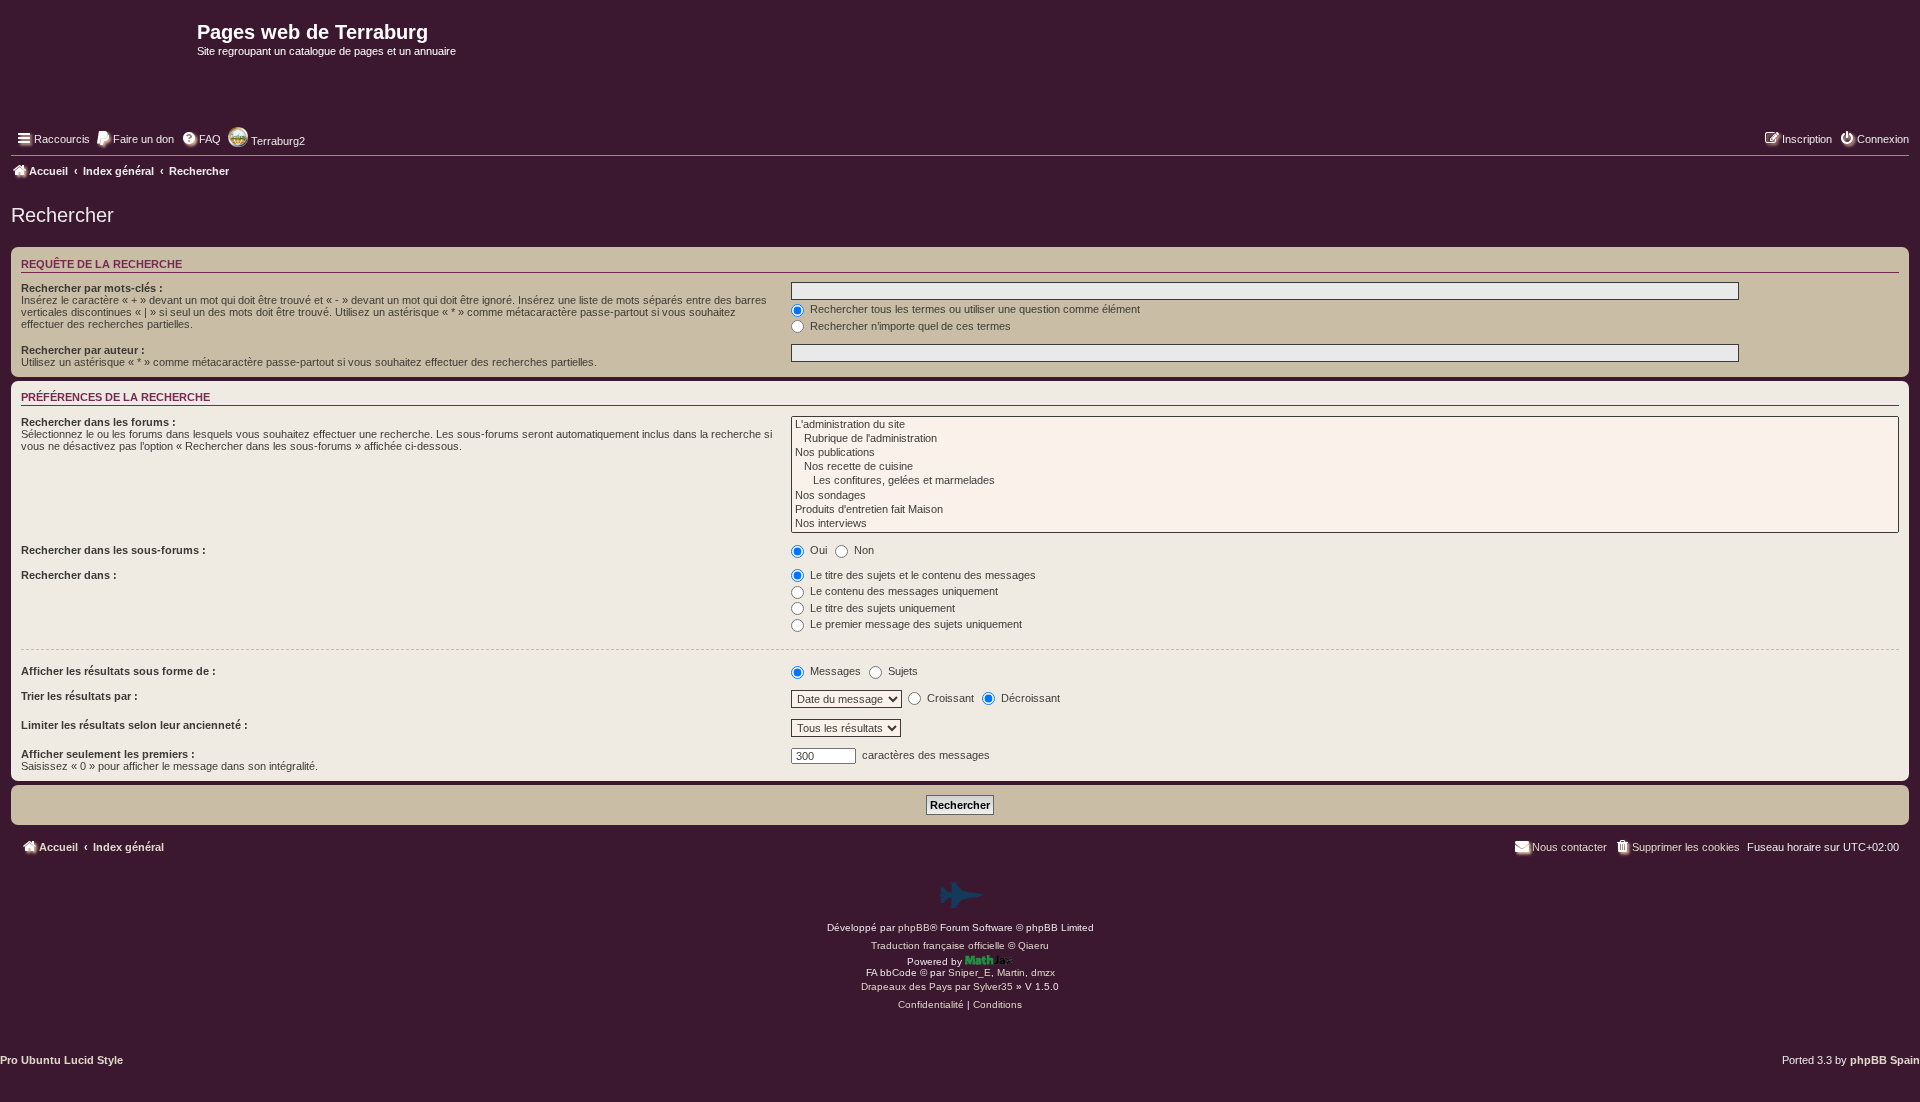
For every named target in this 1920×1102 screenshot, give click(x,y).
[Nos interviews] (1345, 524)
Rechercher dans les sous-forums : (113, 550)
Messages (834, 671)
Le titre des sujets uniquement (881, 608)
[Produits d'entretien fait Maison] (1345, 510)
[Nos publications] (1345, 453)
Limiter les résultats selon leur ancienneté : (134, 725)
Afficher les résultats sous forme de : (118, 671)
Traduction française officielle (938, 945)
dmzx (1043, 972)
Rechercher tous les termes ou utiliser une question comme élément (973, 309)
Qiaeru (1033, 945)
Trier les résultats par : (79, 696)
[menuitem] (134, 139)
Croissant (949, 698)
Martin (1011, 972)
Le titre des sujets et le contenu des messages (921, 575)
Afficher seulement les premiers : (108, 754)
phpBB (914, 927)
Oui (817, 550)
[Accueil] (101, 76)
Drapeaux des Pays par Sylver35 (937, 986)
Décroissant (1029, 698)
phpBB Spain (1885, 1060)
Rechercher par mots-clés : (92, 288)
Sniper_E (969, 972)
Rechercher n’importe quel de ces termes (909, 326)
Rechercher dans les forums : (98, 422)
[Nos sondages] (1345, 496)
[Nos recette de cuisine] (1345, 467)
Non (862, 550)
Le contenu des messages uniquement (902, 591)
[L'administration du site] (1345, 425)
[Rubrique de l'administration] (1345, 439)
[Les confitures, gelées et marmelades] (1345, 481)
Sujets (901, 671)
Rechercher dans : (69, 575)
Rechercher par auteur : (83, 350)
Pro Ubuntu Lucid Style (61, 1060)
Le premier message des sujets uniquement (914, 624)
